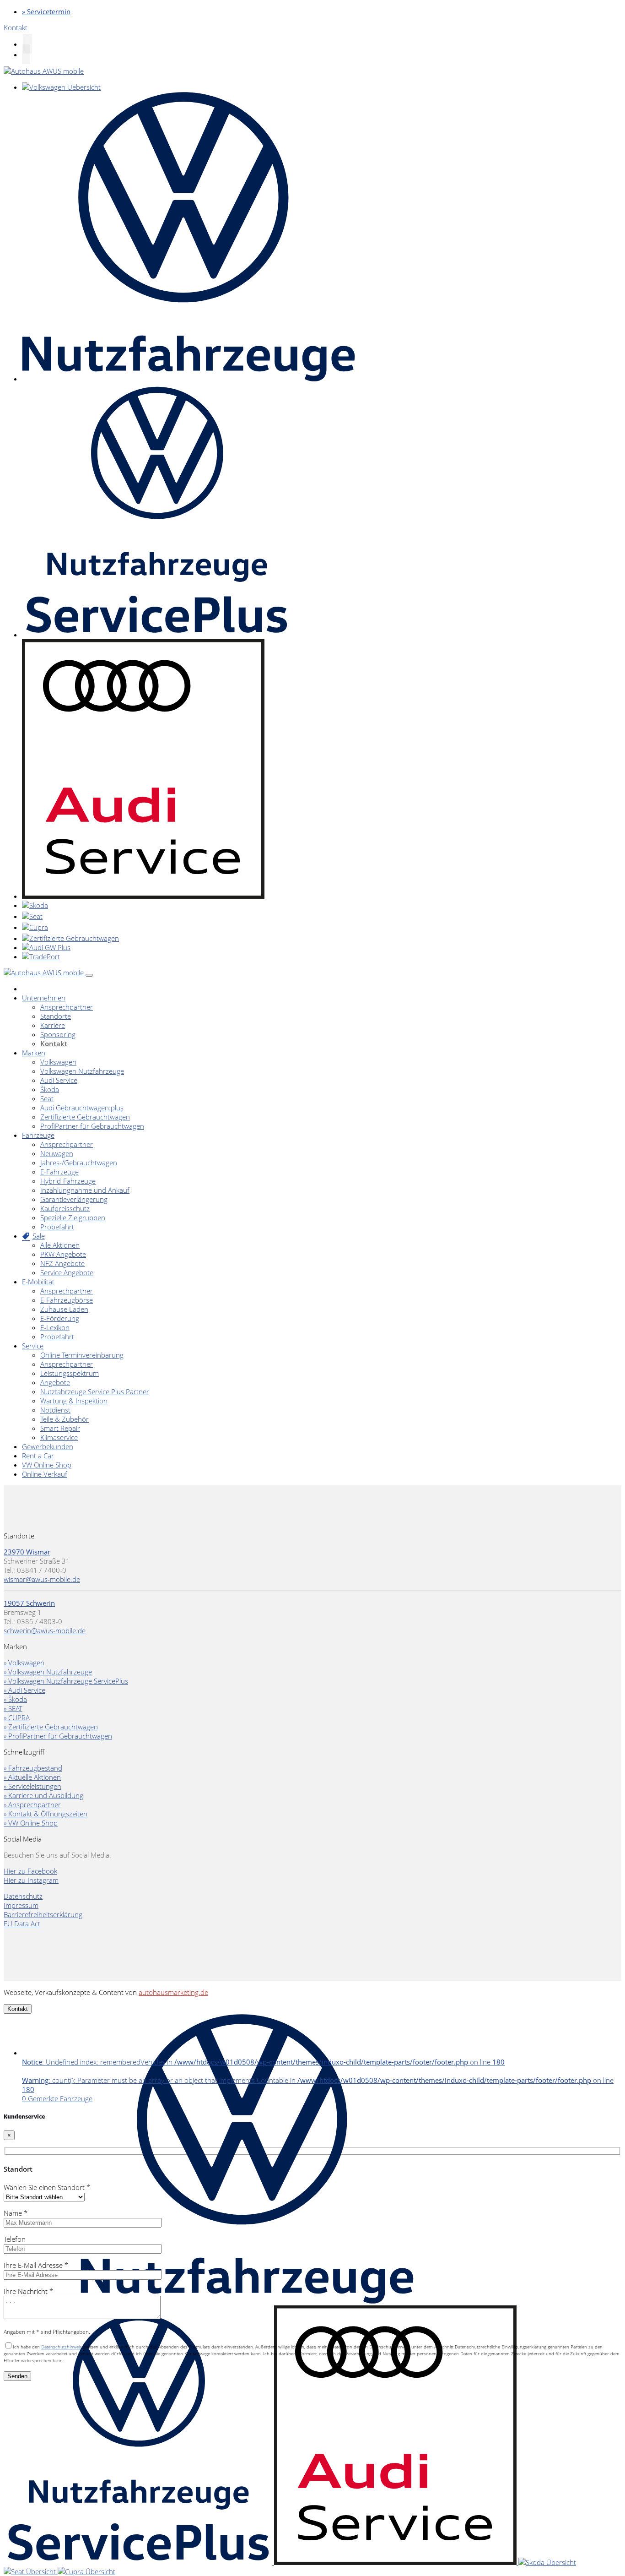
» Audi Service (24, 1690)
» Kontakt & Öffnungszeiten (46, 1814)
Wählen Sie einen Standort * (47, 2187)
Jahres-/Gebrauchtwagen (79, 1163)
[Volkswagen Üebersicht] (61, 87)
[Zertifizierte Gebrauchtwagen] (70, 938)
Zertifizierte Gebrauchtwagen (85, 1117)
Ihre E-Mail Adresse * (36, 2265)
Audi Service (59, 1080)
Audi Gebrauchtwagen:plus (82, 1108)
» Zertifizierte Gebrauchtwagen (51, 1727)
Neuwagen (57, 1153)
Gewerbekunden (48, 1446)
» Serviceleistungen (32, 1786)
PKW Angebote (63, 1254)
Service (33, 1346)
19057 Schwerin (29, 1603)
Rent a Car (38, 1456)
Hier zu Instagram (31, 1880)
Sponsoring (58, 1034)
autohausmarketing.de (173, 1992)
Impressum (21, 1905)
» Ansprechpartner (32, 1804)
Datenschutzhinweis (62, 2347)
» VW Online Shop (31, 1823)
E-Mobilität (38, 1282)
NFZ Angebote (62, 1263)
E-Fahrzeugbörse (67, 1300)
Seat (47, 1098)
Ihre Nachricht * (28, 2291)
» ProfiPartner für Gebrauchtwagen (58, 1736)
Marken (34, 1053)
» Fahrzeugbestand (33, 1768)
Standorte (56, 1016)
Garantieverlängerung (74, 1199)
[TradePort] (41, 956)
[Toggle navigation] (89, 975)
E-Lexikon (55, 1327)
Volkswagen (58, 1062)
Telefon (15, 2239)
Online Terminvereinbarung (82, 1355)
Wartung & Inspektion (74, 1401)
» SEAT (13, 1708)
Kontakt (54, 1043)
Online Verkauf (45, 1474)
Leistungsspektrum (70, 1373)
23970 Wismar (27, 1552)
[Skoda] (35, 905)
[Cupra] (35, 927)
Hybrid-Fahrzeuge (68, 1181)
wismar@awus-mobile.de (42, 1579)
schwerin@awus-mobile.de (45, 1630)
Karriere (53, 1025)
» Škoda (15, 1699)
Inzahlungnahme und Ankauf (85, 1190)
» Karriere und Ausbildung (43, 1795)
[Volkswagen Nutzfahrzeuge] (189, 379)
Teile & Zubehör (65, 1419)
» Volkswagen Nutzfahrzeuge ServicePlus (66, 1681)
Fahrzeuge (38, 1135)
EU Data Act (22, 1924)
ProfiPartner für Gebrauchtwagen (92, 1126)
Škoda (50, 1089)
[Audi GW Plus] (46, 947)
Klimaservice (59, 1437)
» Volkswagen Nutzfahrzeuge (48, 1672)
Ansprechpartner (67, 1007)
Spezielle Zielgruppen (73, 1217)
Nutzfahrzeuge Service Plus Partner (95, 1391)
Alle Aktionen (60, 1245)
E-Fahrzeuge (59, 1172)
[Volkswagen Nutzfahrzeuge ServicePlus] (156, 635)
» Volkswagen (24, 1663)
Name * (16, 2213)
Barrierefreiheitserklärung (43, 1914)
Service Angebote (67, 1272)
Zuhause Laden (64, 1309)
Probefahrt (57, 1227)
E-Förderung (60, 1318)
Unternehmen (44, 998)
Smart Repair (60, 1428)
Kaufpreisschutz (65, 1208)
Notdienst (55, 1410)
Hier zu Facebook (30, 1871)
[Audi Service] (143, 896)
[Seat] (32, 916)
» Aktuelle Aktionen (32, 1777)
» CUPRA (17, 1717)
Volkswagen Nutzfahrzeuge (82, 1071)
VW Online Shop (47, 1465)
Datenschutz (23, 1896)
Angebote (55, 1382)
